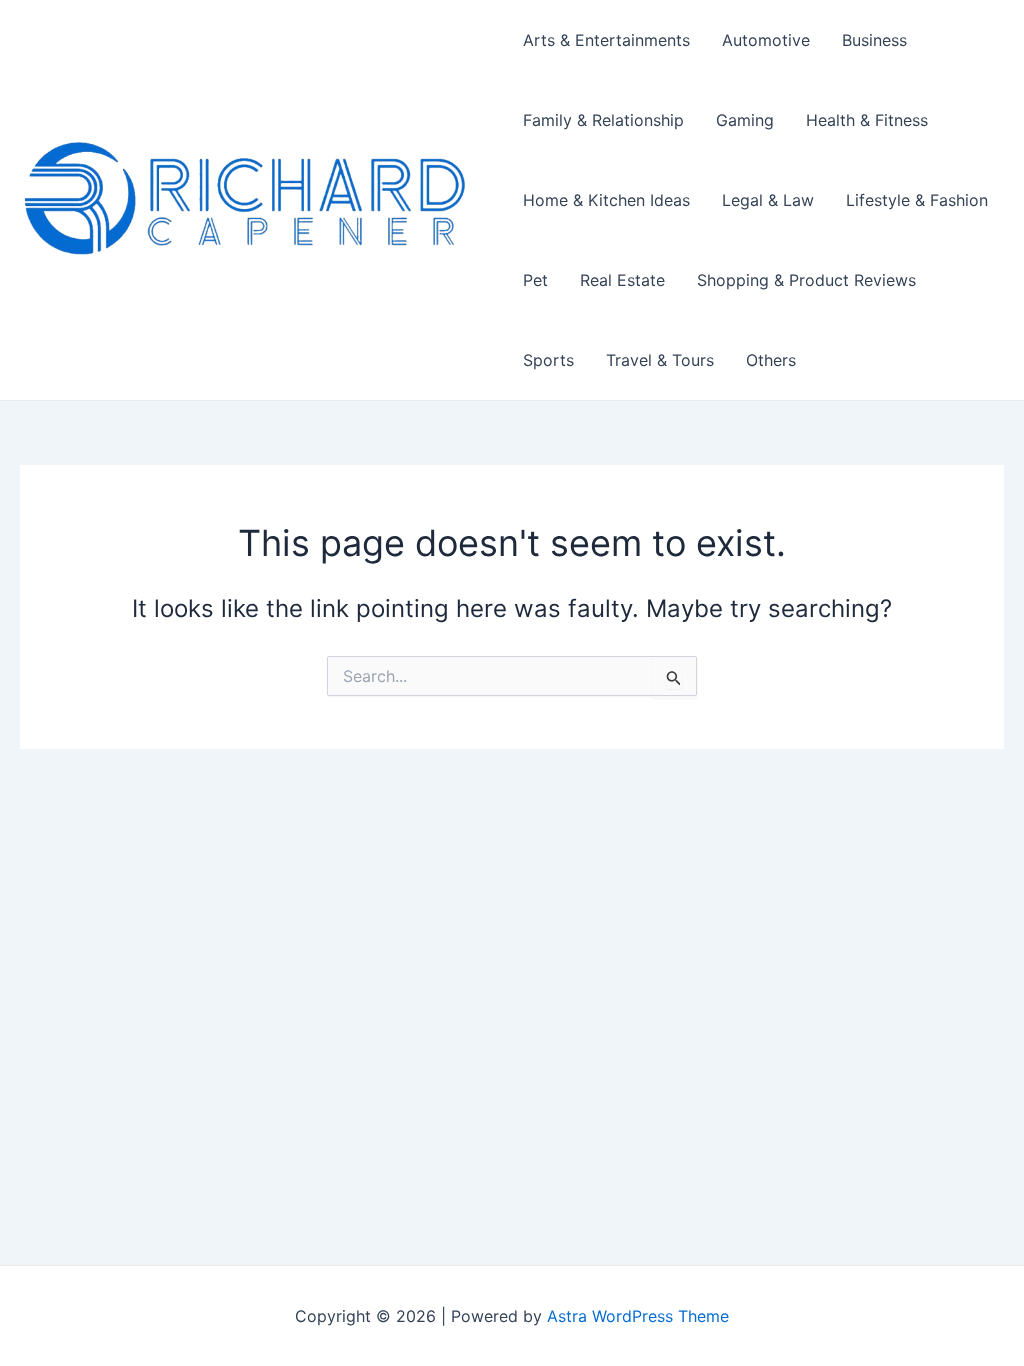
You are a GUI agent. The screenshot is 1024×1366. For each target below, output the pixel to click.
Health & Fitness (867, 120)
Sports (548, 360)
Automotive (766, 40)
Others (771, 360)
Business (874, 40)
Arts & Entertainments (606, 40)
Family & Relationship (603, 120)
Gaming (745, 120)
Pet (535, 280)
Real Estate (622, 280)
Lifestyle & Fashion (917, 200)
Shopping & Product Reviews (806, 280)
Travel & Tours (660, 360)
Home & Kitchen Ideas (606, 200)
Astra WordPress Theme (638, 1316)
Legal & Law (768, 200)
